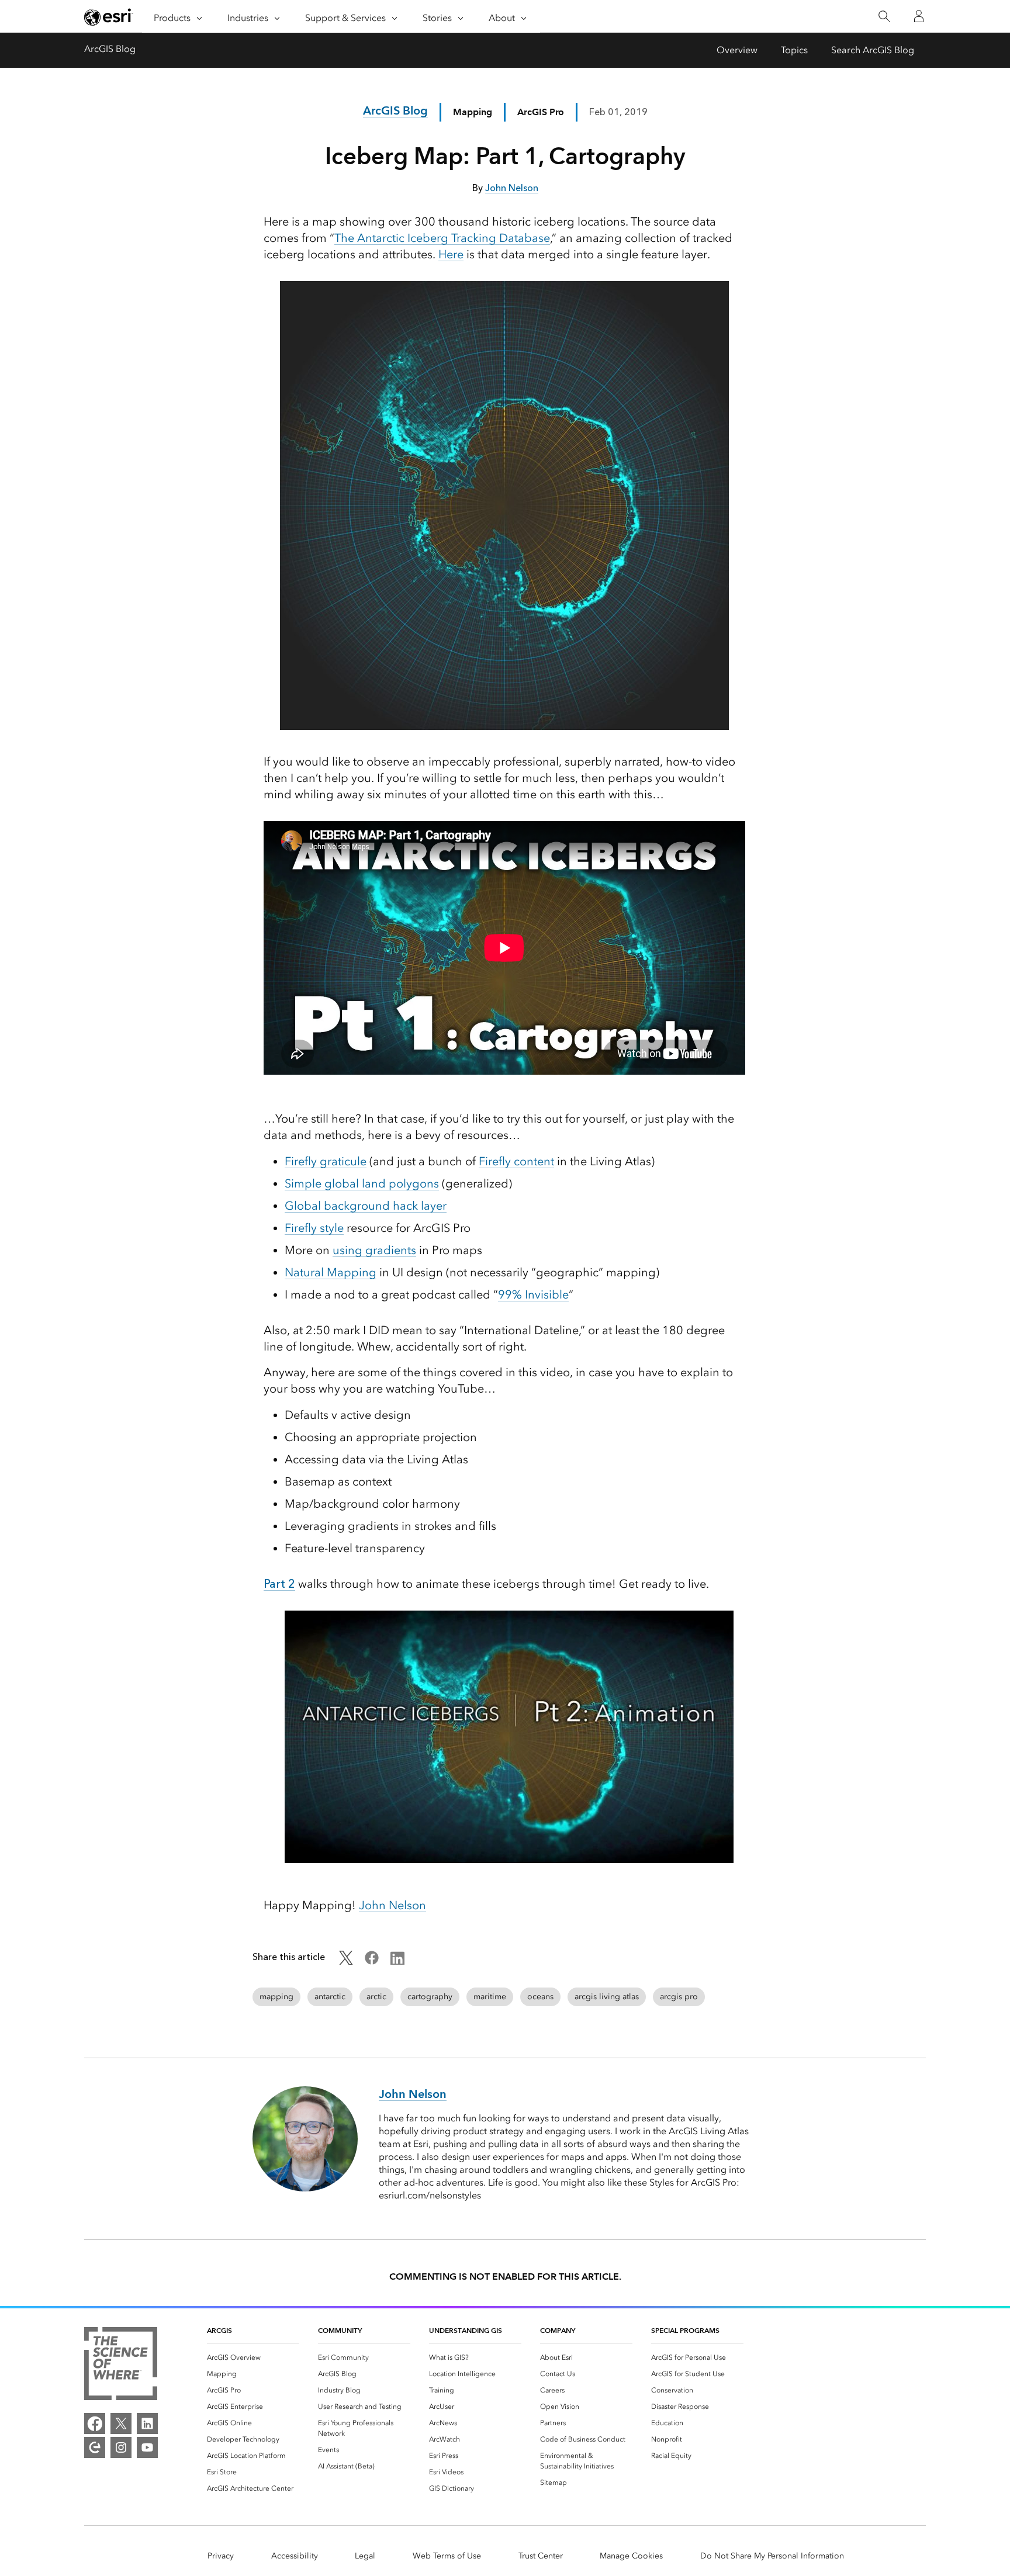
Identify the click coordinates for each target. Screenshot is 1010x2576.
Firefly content (516, 1161)
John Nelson (392, 1905)
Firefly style (314, 1228)
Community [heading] (340, 2330)
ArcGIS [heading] (219, 2330)
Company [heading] (558, 2330)
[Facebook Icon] (372, 1962)
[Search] (884, 17)
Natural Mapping (331, 1272)
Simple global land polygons (362, 1183)
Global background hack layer (366, 1206)
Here (451, 254)
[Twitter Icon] (346, 1962)
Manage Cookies (631, 2556)
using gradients (374, 1250)
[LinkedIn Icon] (397, 1962)
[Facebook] (95, 2423)
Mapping (473, 112)
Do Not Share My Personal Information (772, 2556)
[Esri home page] (109, 17)
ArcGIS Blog (110, 49)
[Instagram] (121, 2447)
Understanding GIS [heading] (466, 2330)
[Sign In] (919, 16)
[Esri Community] (95, 2447)
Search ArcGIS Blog (873, 50)
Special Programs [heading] (685, 2330)
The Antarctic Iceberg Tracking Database (442, 238)
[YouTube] (147, 2447)
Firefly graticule (326, 1161)
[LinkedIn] (147, 2423)
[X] (121, 2423)
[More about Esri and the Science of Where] (121, 2366)
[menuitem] (253, 2357)
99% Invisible (533, 1294)
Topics (794, 50)
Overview (737, 50)
